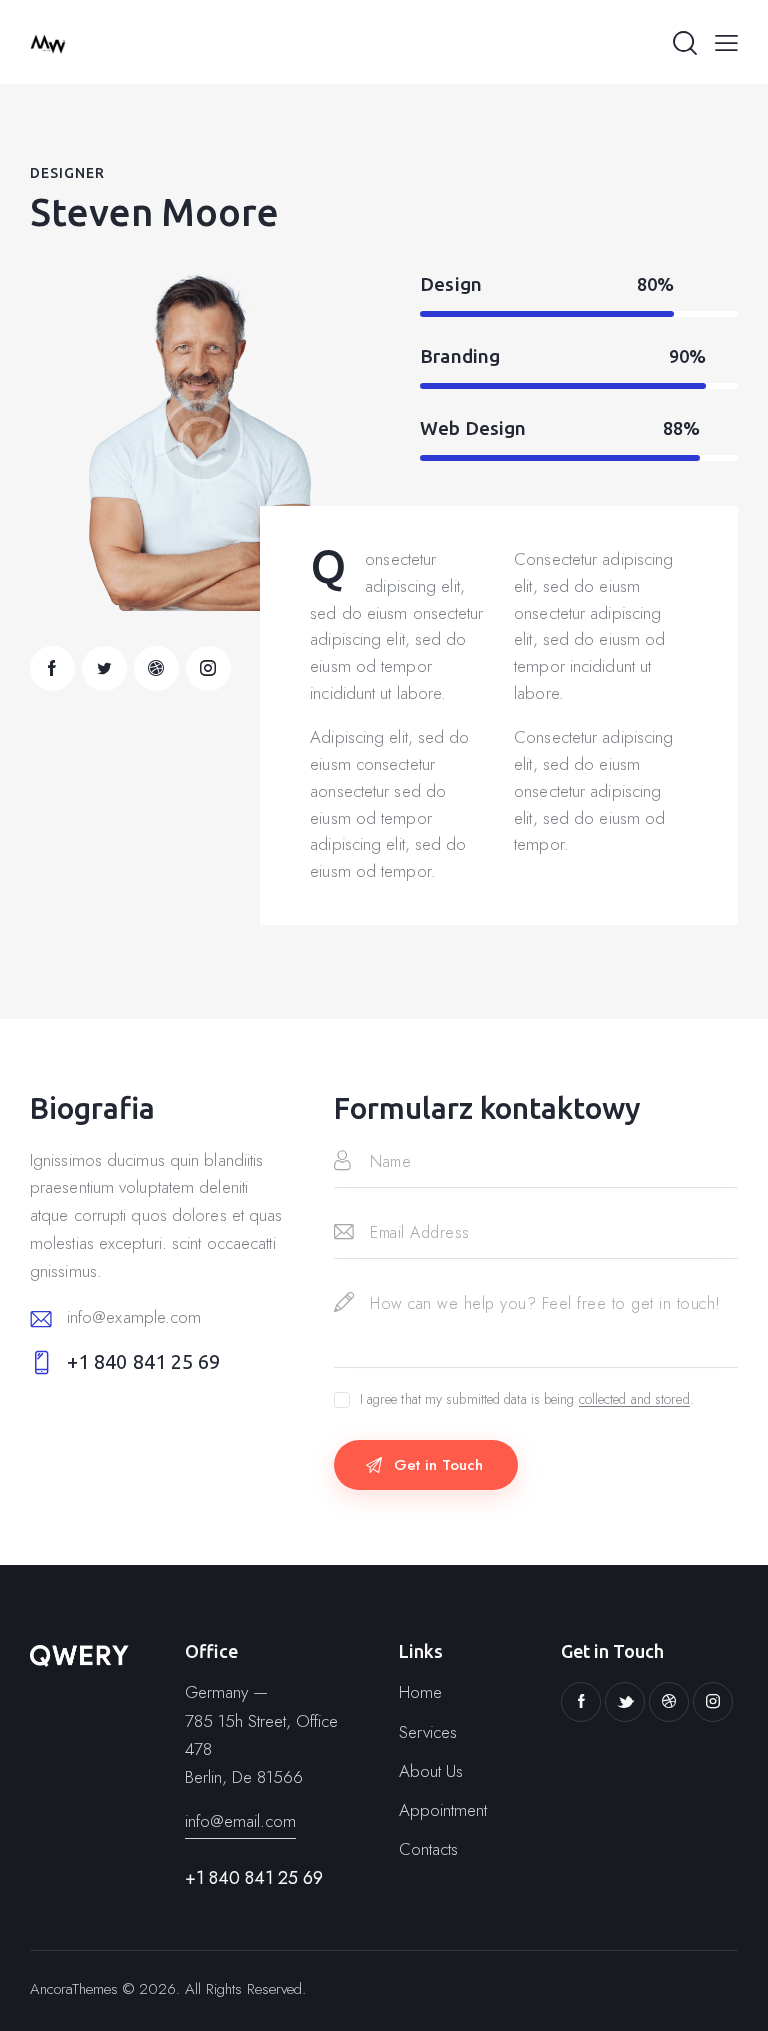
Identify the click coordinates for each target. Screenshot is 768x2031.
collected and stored (634, 1399)
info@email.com (240, 1821)
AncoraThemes (74, 1989)
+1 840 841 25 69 (144, 1361)
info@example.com (134, 1317)
